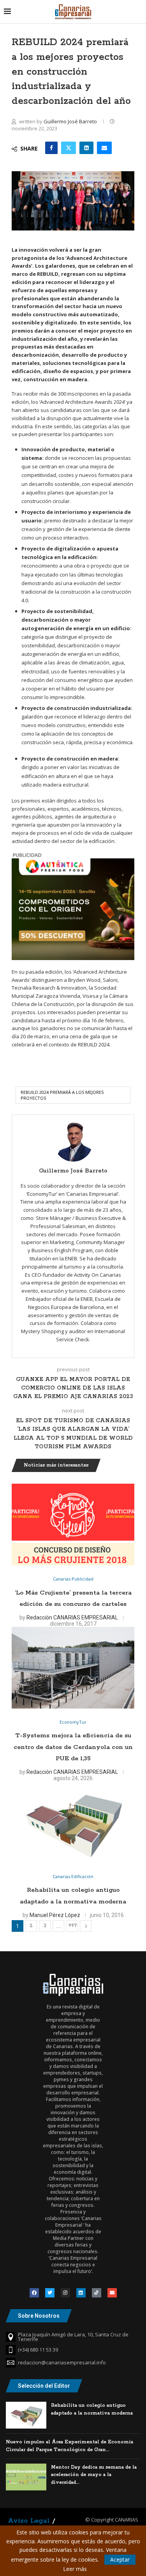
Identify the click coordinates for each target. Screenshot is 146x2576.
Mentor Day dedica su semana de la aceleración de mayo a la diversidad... (94, 2475)
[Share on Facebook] (51, 148)
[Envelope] (112, 2293)
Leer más (75, 2569)
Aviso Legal (29, 2521)
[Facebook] (34, 2293)
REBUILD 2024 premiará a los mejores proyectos (62, 1095)
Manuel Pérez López (55, 1915)
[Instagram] (65, 2293)
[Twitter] (50, 2293)
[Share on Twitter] (69, 148)
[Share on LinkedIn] (86, 148)
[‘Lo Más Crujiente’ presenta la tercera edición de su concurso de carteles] (73, 1525)
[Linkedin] (81, 2293)
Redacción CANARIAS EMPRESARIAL (72, 1617)
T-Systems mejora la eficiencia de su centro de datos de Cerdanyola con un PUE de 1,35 (73, 1747)
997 (73, 1926)
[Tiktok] (97, 2293)
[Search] (138, 11)
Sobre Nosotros (39, 2316)
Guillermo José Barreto (71, 121)
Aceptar (120, 2559)
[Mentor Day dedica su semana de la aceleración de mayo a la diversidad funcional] (26, 2477)
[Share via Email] (104, 148)
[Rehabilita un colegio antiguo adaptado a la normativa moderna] (73, 1822)
